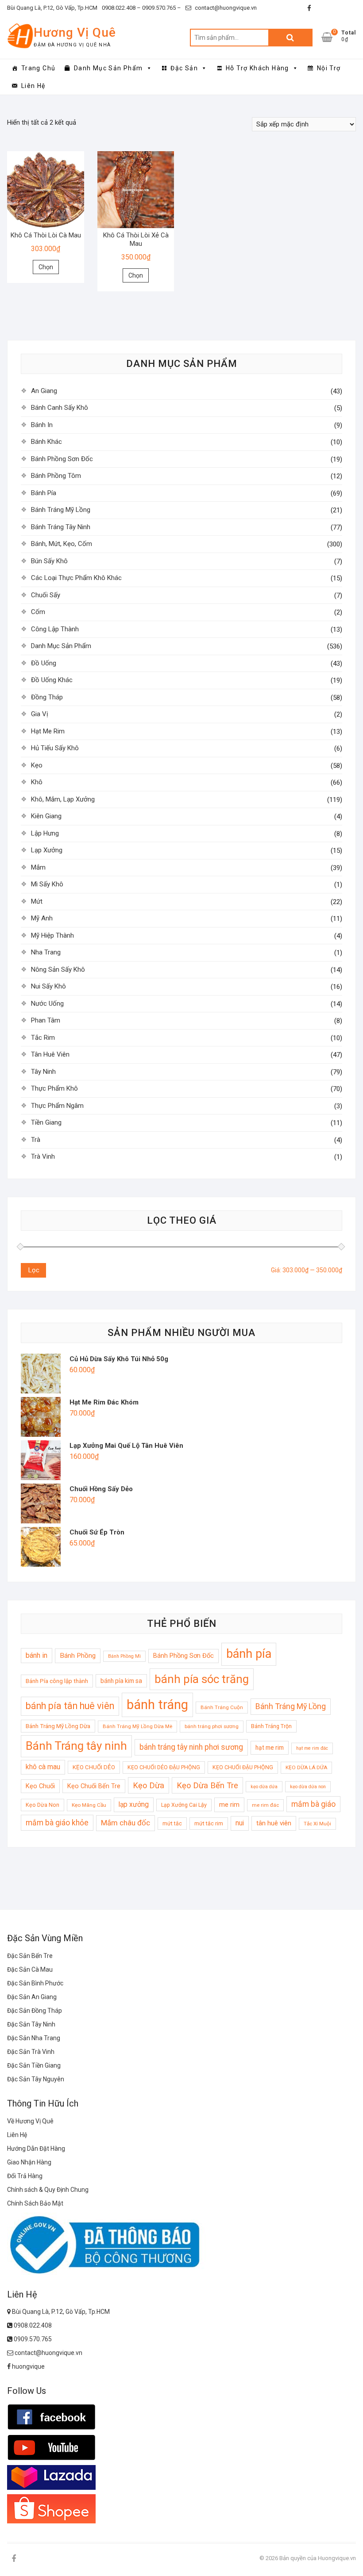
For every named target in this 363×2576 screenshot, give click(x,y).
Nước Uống (47, 1004)
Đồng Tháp (47, 697)
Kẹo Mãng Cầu (89, 1805)
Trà (36, 1140)
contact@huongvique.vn (225, 8)
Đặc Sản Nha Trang (34, 2038)
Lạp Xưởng (47, 850)
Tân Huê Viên (50, 1054)
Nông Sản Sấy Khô (58, 969)
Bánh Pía (44, 493)
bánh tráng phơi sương (212, 1726)
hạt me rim (270, 1748)
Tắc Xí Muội (317, 1824)
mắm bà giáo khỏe (57, 1823)
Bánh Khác (46, 442)
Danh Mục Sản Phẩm (108, 68)
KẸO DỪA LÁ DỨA (306, 1767)
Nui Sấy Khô (48, 986)
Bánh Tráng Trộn (271, 1726)
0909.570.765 (32, 2339)
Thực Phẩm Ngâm (57, 1106)
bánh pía (249, 1654)
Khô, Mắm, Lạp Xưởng (63, 799)
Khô (37, 782)
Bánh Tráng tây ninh (76, 1746)
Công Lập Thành (55, 629)
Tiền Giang (46, 1122)
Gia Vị (40, 714)
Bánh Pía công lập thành (57, 1681)
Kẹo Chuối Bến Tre (94, 1786)
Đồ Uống (44, 663)
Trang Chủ (39, 68)
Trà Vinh (43, 1156)
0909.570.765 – (161, 8)
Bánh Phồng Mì (124, 1656)
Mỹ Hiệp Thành (52, 935)
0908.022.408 (32, 2325)
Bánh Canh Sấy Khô (60, 408)
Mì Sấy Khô (47, 884)
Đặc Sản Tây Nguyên (36, 2079)
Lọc (34, 1270)
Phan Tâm (46, 1020)
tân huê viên (274, 1823)
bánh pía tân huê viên (70, 1706)
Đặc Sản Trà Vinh (31, 2052)
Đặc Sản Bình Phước (35, 1983)
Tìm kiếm (290, 38)
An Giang (44, 391)
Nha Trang (46, 952)
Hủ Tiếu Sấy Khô (55, 748)
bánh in (37, 1655)
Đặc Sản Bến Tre (30, 1956)
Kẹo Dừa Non (42, 1805)
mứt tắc (172, 1823)
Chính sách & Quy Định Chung (48, 2190)
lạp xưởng (134, 1805)
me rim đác (265, 1805)
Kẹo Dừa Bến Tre (207, 1785)
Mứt (37, 901)
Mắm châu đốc (126, 1823)
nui (240, 1823)
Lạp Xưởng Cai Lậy (184, 1805)
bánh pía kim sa (121, 1681)
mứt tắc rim (209, 1823)
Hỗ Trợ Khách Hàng (257, 68)
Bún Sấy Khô (49, 561)
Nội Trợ (329, 68)
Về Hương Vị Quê (30, 2121)
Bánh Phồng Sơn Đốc (62, 459)
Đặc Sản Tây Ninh (31, 2024)
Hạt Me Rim (48, 731)
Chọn (46, 267)
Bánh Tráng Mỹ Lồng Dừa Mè (137, 1726)
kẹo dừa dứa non (308, 1787)
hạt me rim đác (312, 1748)
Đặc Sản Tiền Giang (34, 2065)
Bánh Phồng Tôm (56, 476)
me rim (229, 1805)
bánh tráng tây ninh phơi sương (191, 1747)
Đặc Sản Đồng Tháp (35, 2011)
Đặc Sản (184, 68)
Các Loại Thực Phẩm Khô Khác (76, 578)
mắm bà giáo (313, 1804)
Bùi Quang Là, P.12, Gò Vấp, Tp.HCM (52, 8)
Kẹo (37, 765)
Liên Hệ (33, 86)
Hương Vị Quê (75, 32)
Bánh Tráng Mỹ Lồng (61, 510)
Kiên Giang (46, 816)
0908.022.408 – (121, 8)
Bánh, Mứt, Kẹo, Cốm (62, 544)
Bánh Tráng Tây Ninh (61, 527)
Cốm (38, 612)
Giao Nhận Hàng (29, 2162)
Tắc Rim (43, 1038)
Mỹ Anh (42, 918)
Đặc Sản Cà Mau (30, 1969)
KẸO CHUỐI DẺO (94, 1767)
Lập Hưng (45, 833)
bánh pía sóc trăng (202, 1679)
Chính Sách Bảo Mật (35, 2203)
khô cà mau (43, 1767)
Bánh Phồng (78, 1656)
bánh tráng (157, 1705)
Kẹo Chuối (40, 1786)
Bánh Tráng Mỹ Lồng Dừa (58, 1726)
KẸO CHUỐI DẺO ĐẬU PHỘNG (164, 1767)
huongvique (28, 2366)
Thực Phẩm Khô (54, 1088)
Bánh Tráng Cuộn (222, 1707)
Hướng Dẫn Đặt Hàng (36, 2149)
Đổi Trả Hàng (25, 2176)
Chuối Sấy (46, 595)
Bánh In (42, 425)
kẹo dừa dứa (264, 1787)
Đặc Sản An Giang (32, 1997)
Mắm (38, 867)
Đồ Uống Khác (52, 680)
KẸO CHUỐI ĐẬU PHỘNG (243, 1767)
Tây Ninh (43, 1072)
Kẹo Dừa (149, 1785)
